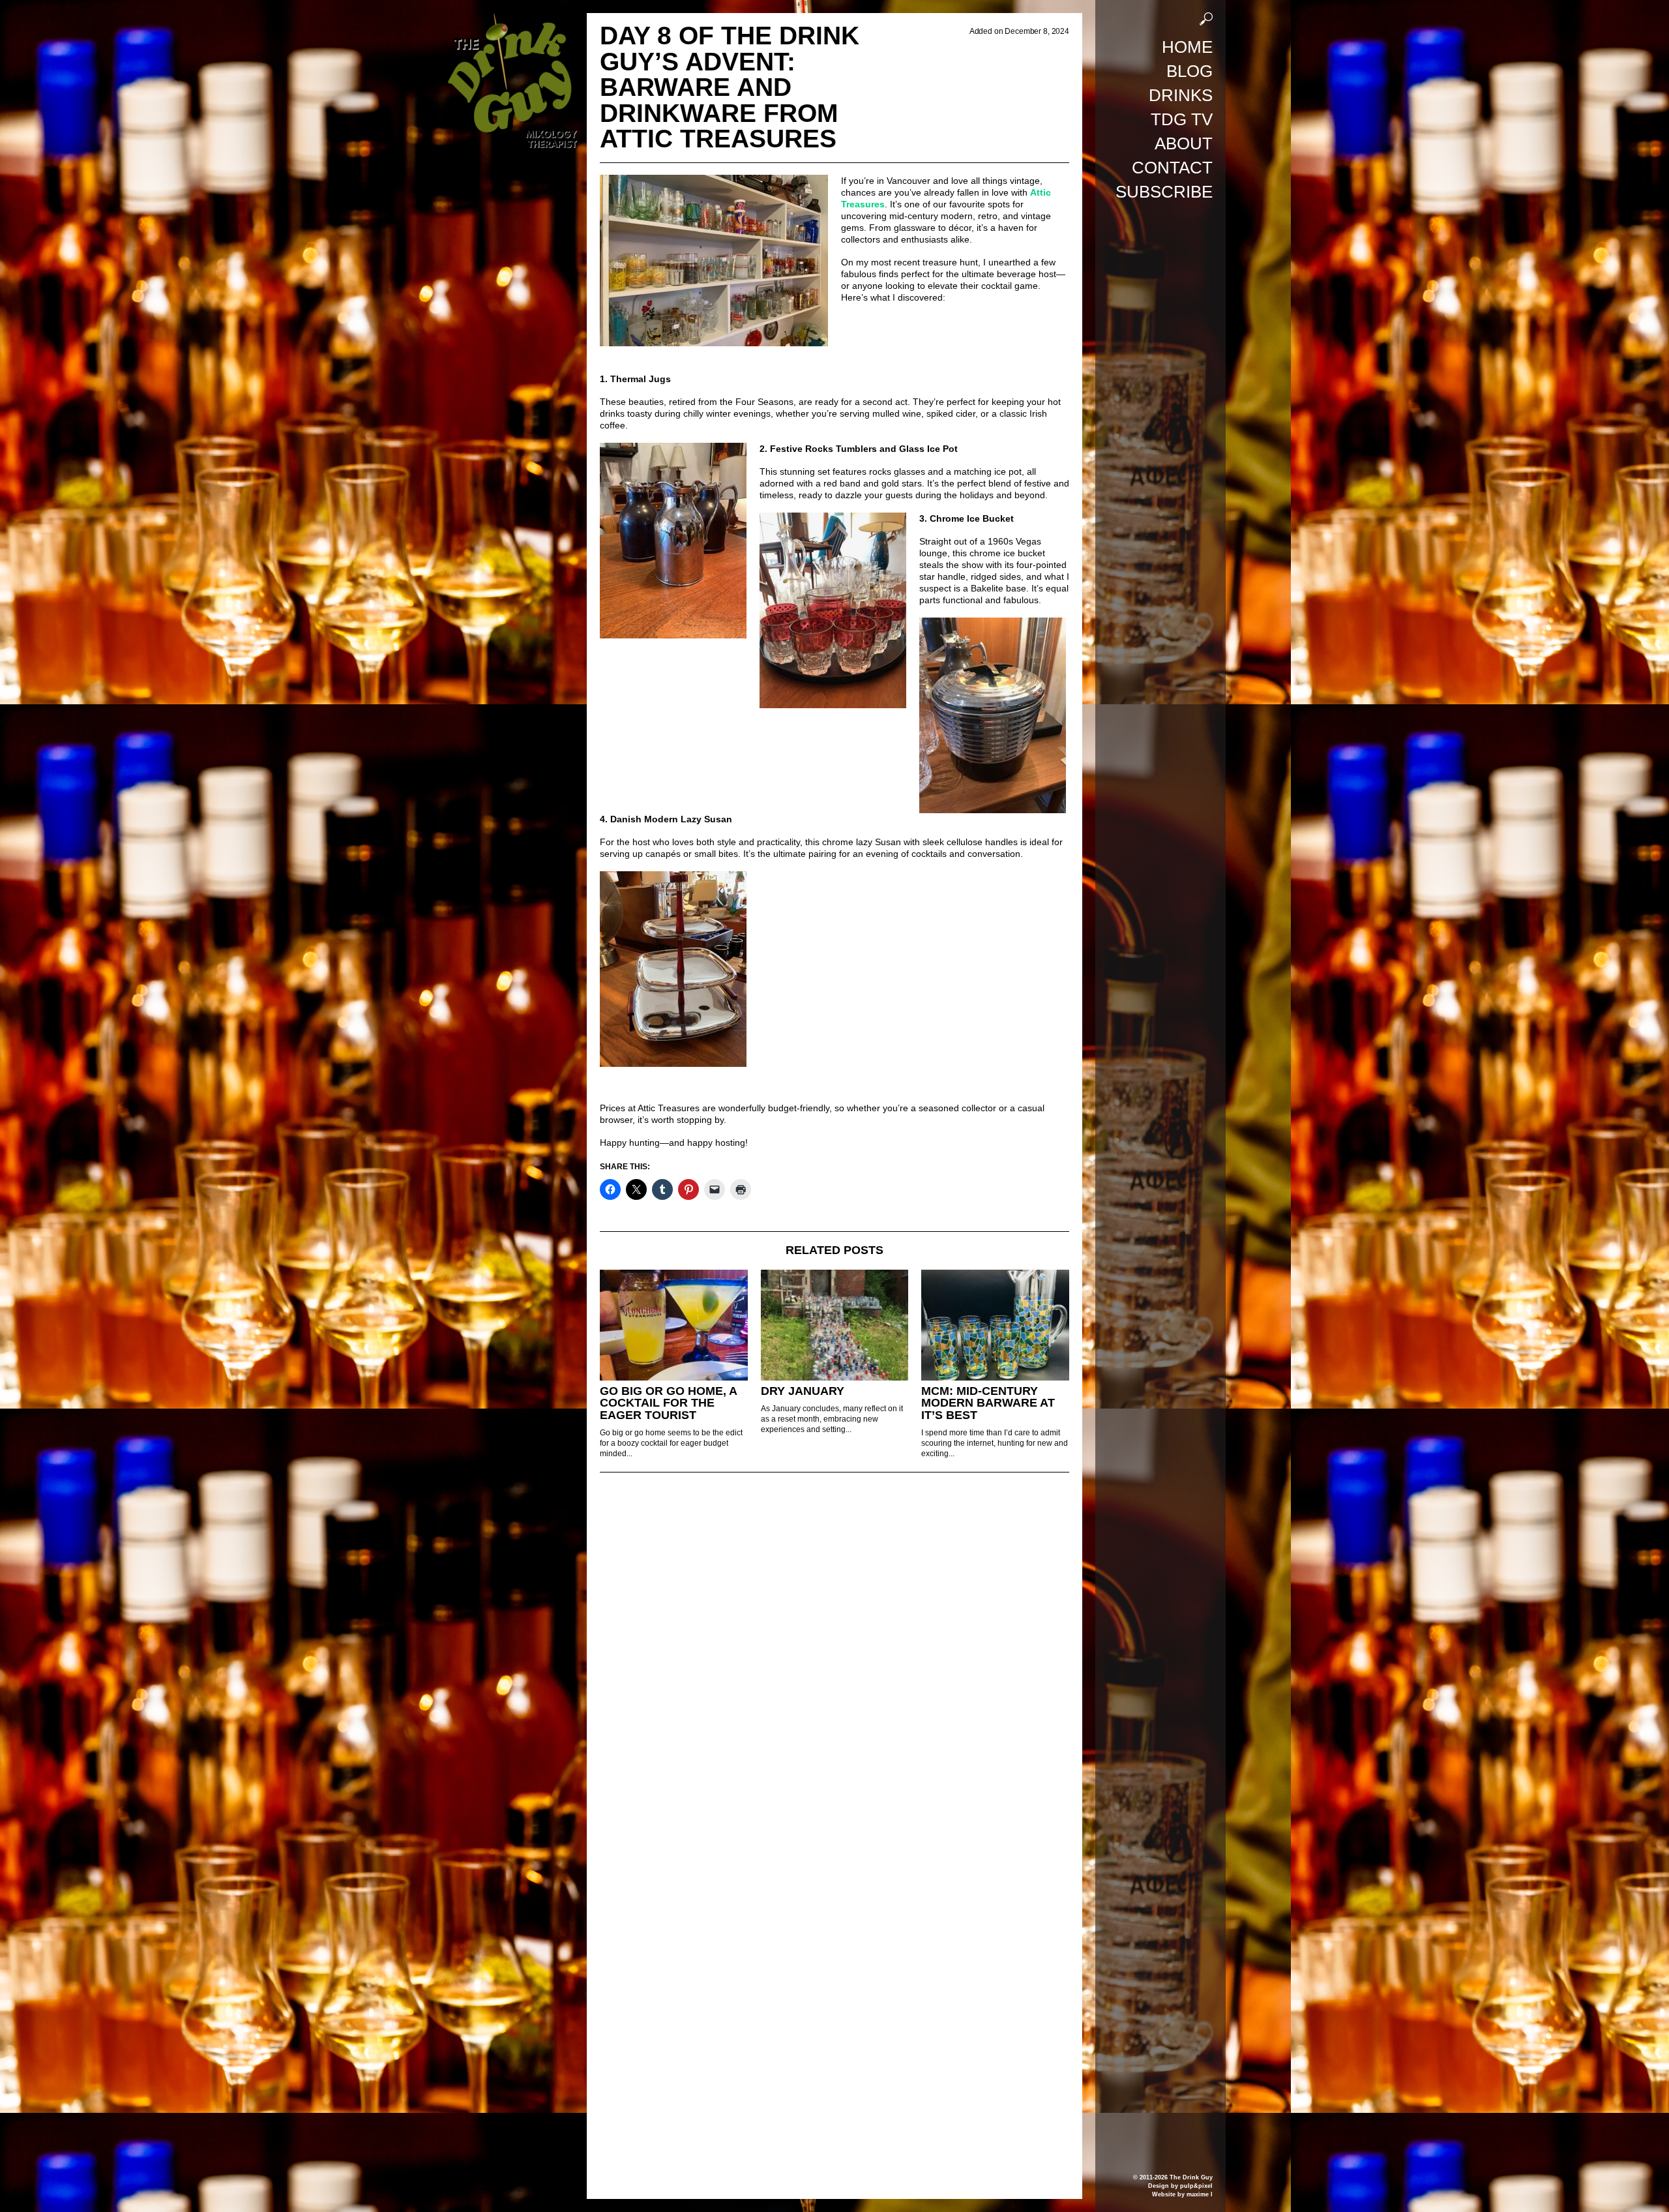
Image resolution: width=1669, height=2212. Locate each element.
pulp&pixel (1196, 2186)
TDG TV (1182, 119)
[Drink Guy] (512, 19)
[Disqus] (834, 1660)
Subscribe (1164, 192)
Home (1187, 47)
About (1184, 143)
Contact (1172, 168)
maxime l (1200, 2194)
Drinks (1181, 95)
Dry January (803, 1391)
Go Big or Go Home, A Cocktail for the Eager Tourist (668, 1403)
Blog (1189, 71)
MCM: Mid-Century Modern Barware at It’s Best (988, 1403)
